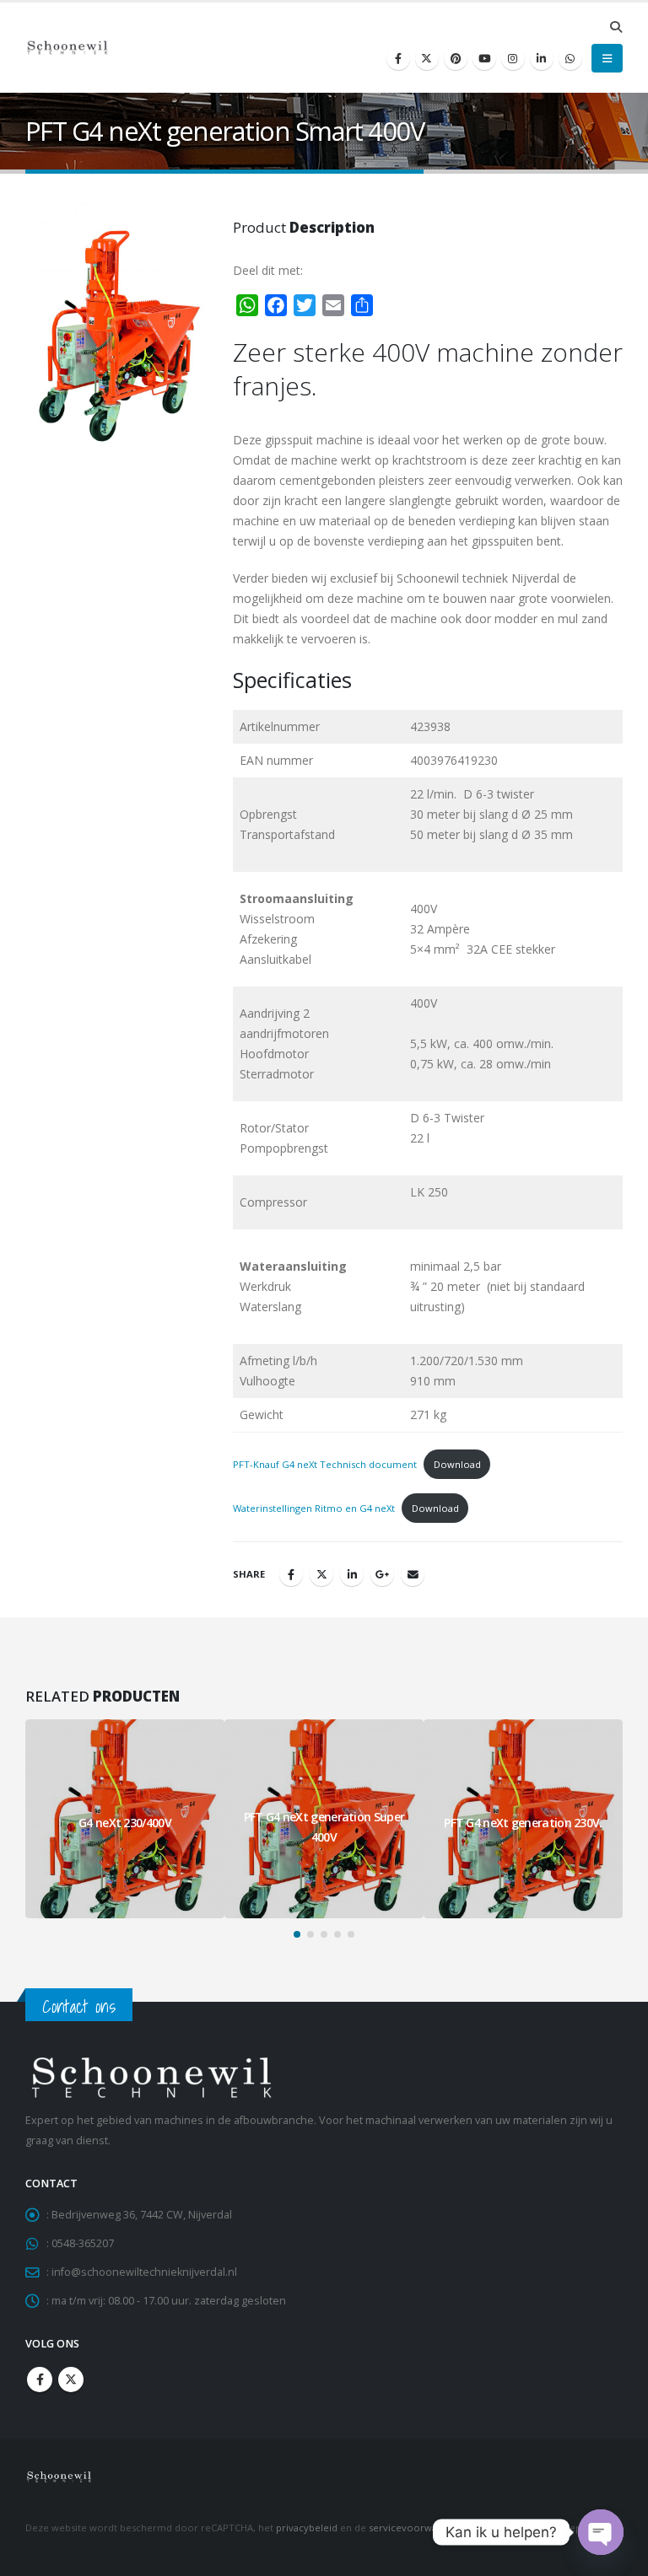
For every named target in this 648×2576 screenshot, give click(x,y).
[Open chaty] (601, 2532)
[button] (616, 27)
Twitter (321, 1574)
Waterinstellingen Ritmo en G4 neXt (314, 1508)
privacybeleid (307, 2528)
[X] (427, 58)
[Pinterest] (456, 58)
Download (457, 1464)
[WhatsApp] (570, 58)
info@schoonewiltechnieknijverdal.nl (144, 2272)
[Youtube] (484, 58)
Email (413, 1574)
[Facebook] (398, 58)
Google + (382, 1574)
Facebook (291, 1574)
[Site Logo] (67, 48)
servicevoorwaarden (416, 2528)
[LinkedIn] (542, 58)
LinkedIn (352, 1574)
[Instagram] (513, 58)
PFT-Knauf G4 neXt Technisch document (325, 1464)
